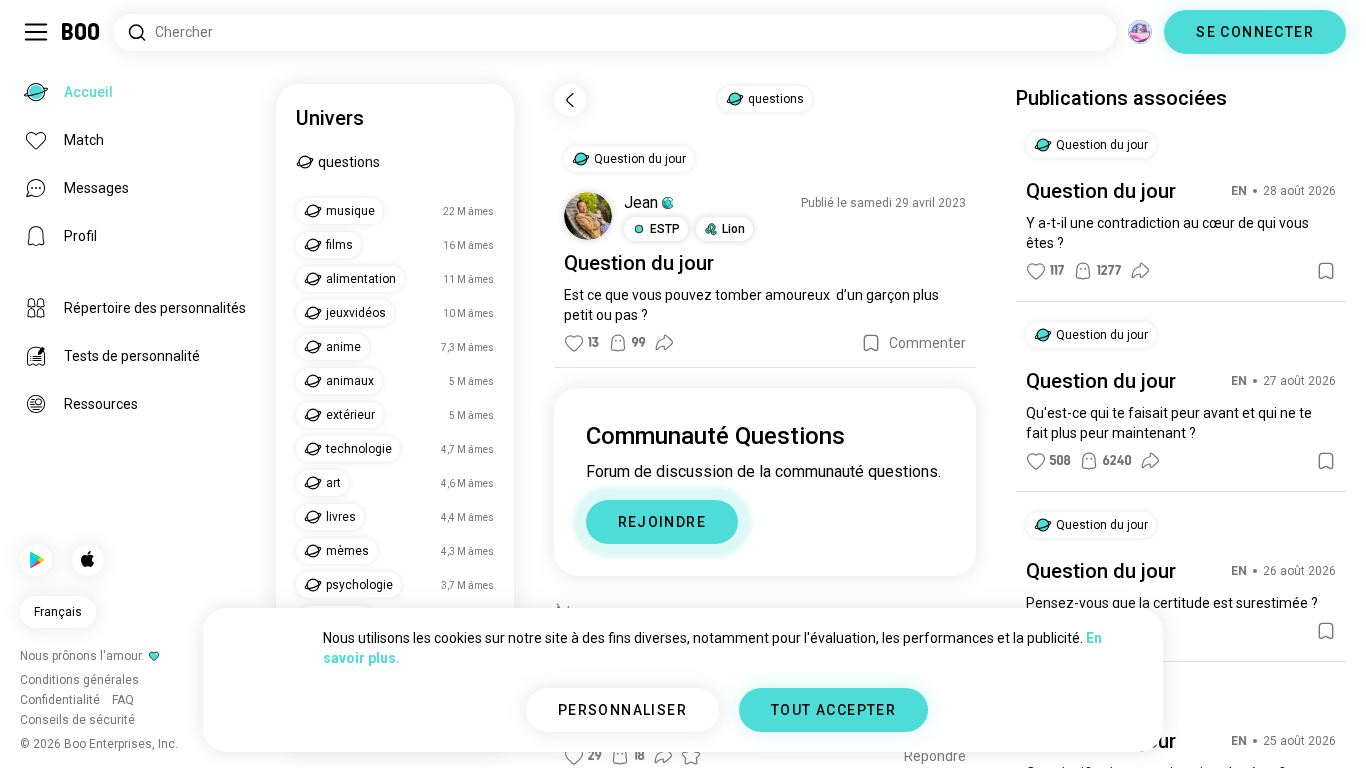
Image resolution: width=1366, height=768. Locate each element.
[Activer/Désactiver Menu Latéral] (36, 32)
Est (574, 295)
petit (578, 315)
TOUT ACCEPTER (833, 710)
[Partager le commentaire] (663, 756)
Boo (81, 32)
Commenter (927, 343)
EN (1239, 191)
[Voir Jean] (588, 216)
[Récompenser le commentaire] (691, 756)
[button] (668, 203)
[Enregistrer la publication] (871, 343)
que (617, 295)
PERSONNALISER (622, 710)
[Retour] (570, 100)
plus (926, 295)
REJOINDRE (662, 522)
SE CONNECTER (1255, 32)
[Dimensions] (1140, 32)
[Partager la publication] (664, 343)
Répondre (935, 756)
